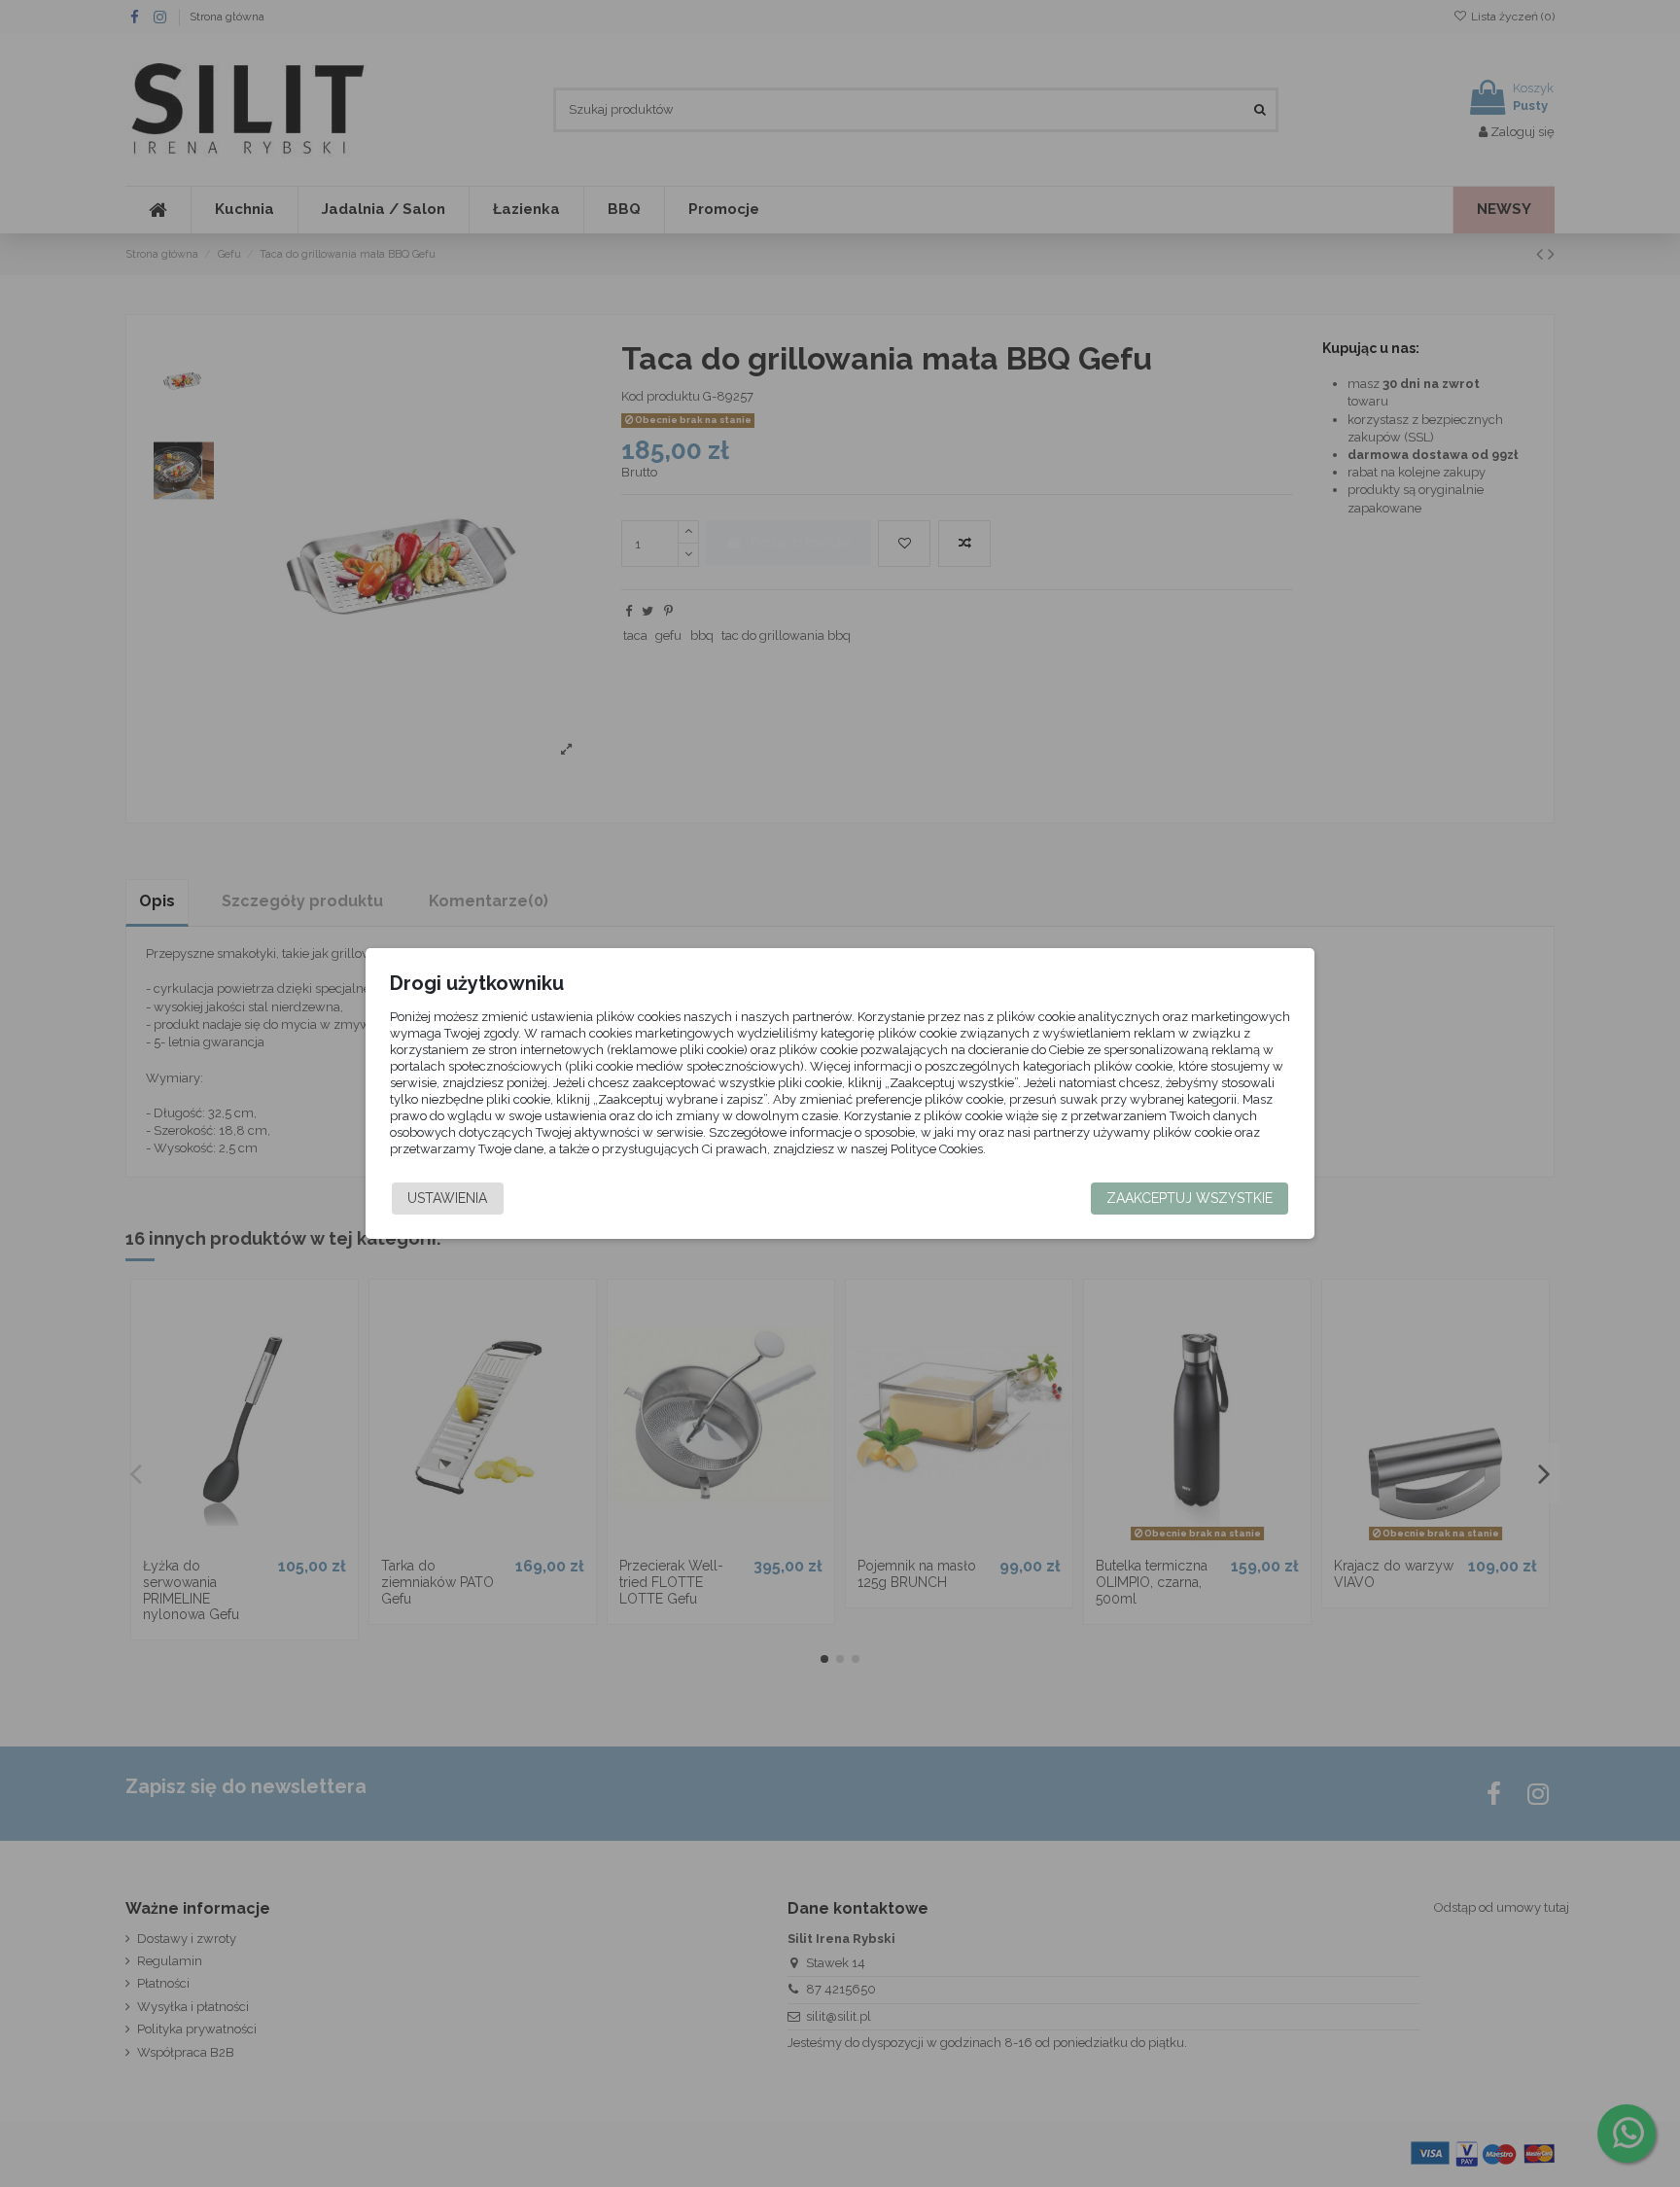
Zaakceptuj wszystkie (1190, 1198)
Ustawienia (447, 1198)
